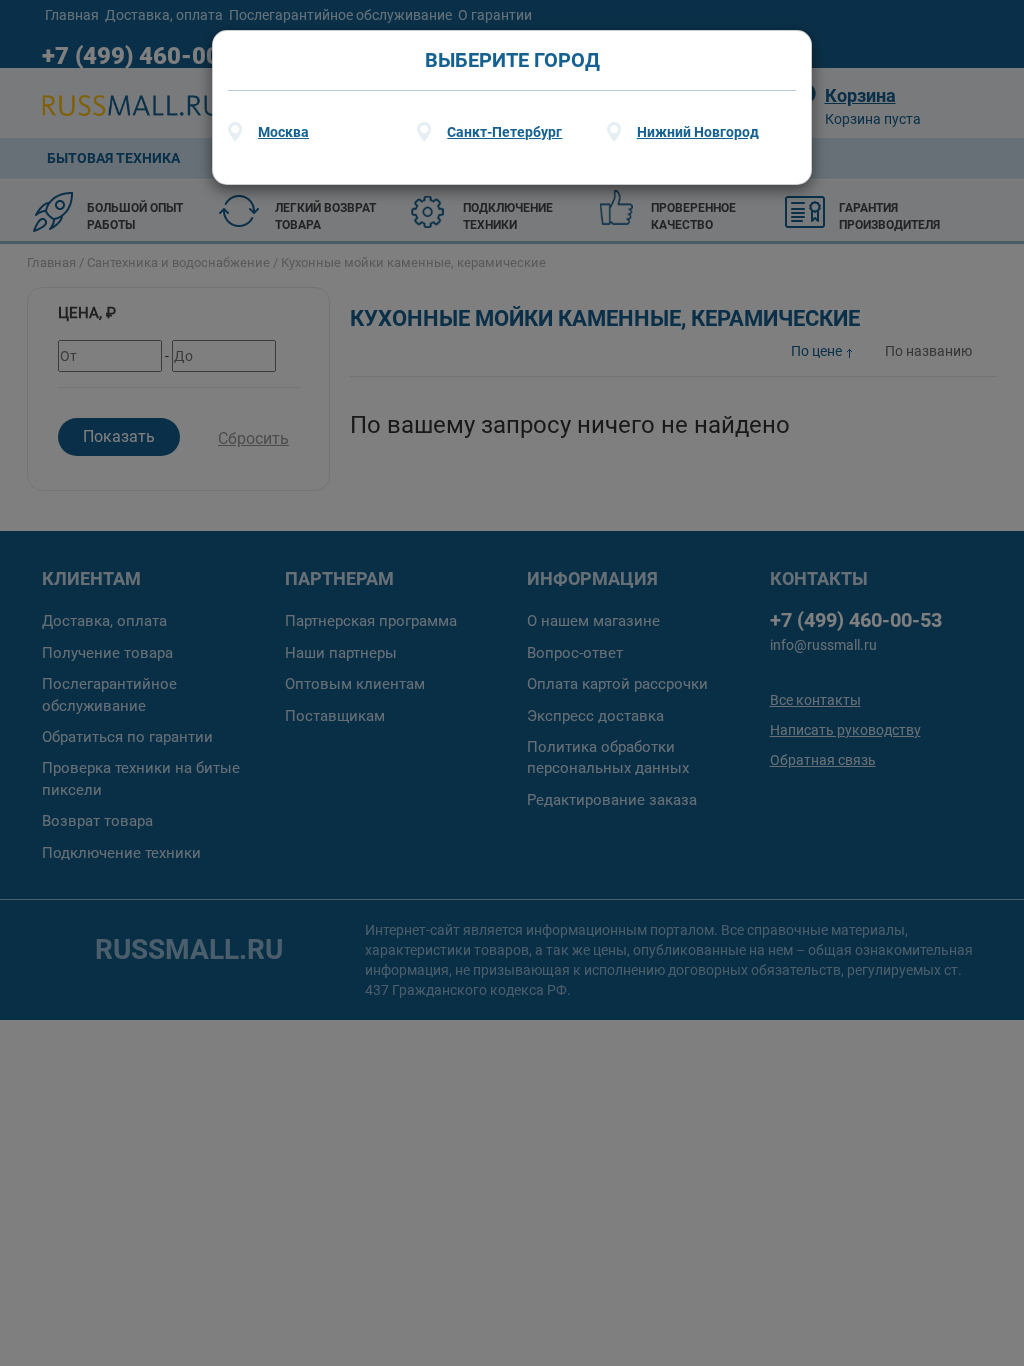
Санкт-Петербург (504, 132)
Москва (283, 132)
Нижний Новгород (698, 132)
